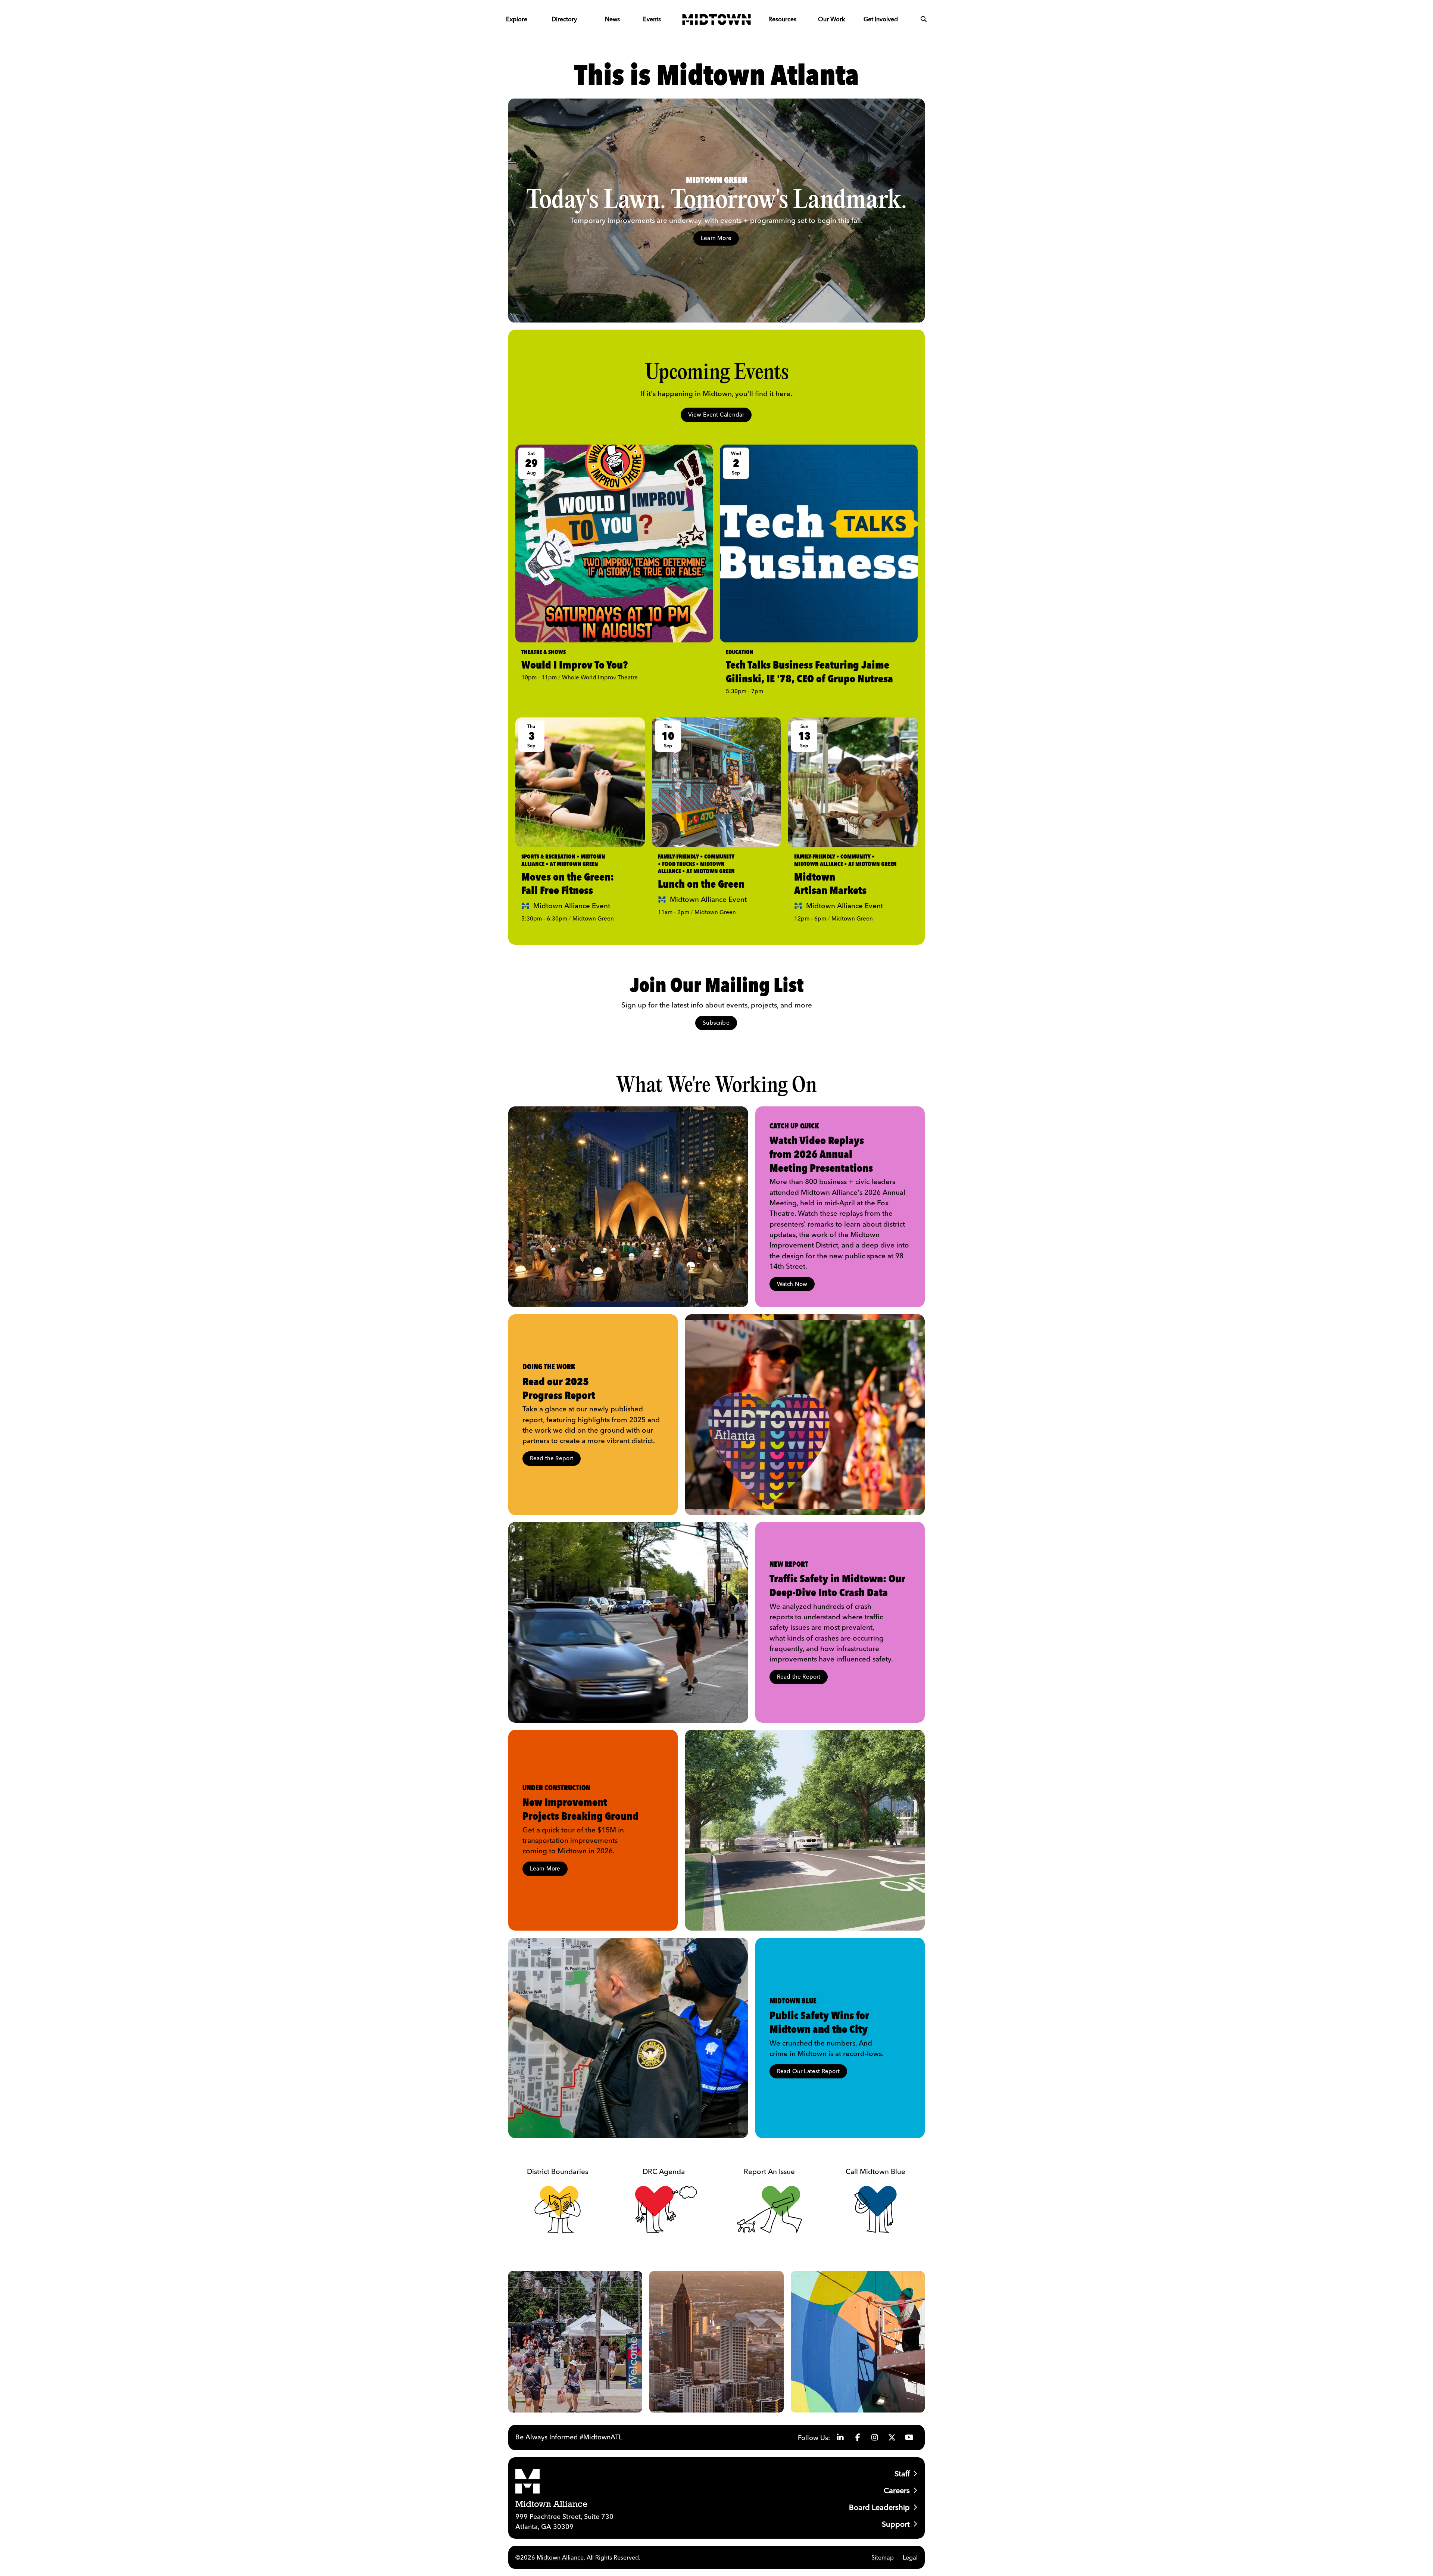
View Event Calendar (716, 415)
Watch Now (792, 1284)
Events (652, 19)
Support (896, 2524)
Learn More (716, 238)
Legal (910, 2557)
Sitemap (883, 2557)
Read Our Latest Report (808, 2071)
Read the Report (552, 1458)
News (612, 19)
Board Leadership (879, 2507)
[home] (716, 19)
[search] (924, 19)
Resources (782, 19)
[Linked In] (840, 2438)
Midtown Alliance (560, 2557)
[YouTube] (909, 2438)
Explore (517, 19)
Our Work (831, 19)
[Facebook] (858, 2438)
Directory (564, 19)
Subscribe (716, 1023)
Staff (902, 2474)
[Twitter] (892, 2438)
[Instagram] (875, 2438)
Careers (897, 2490)
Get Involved (881, 19)
